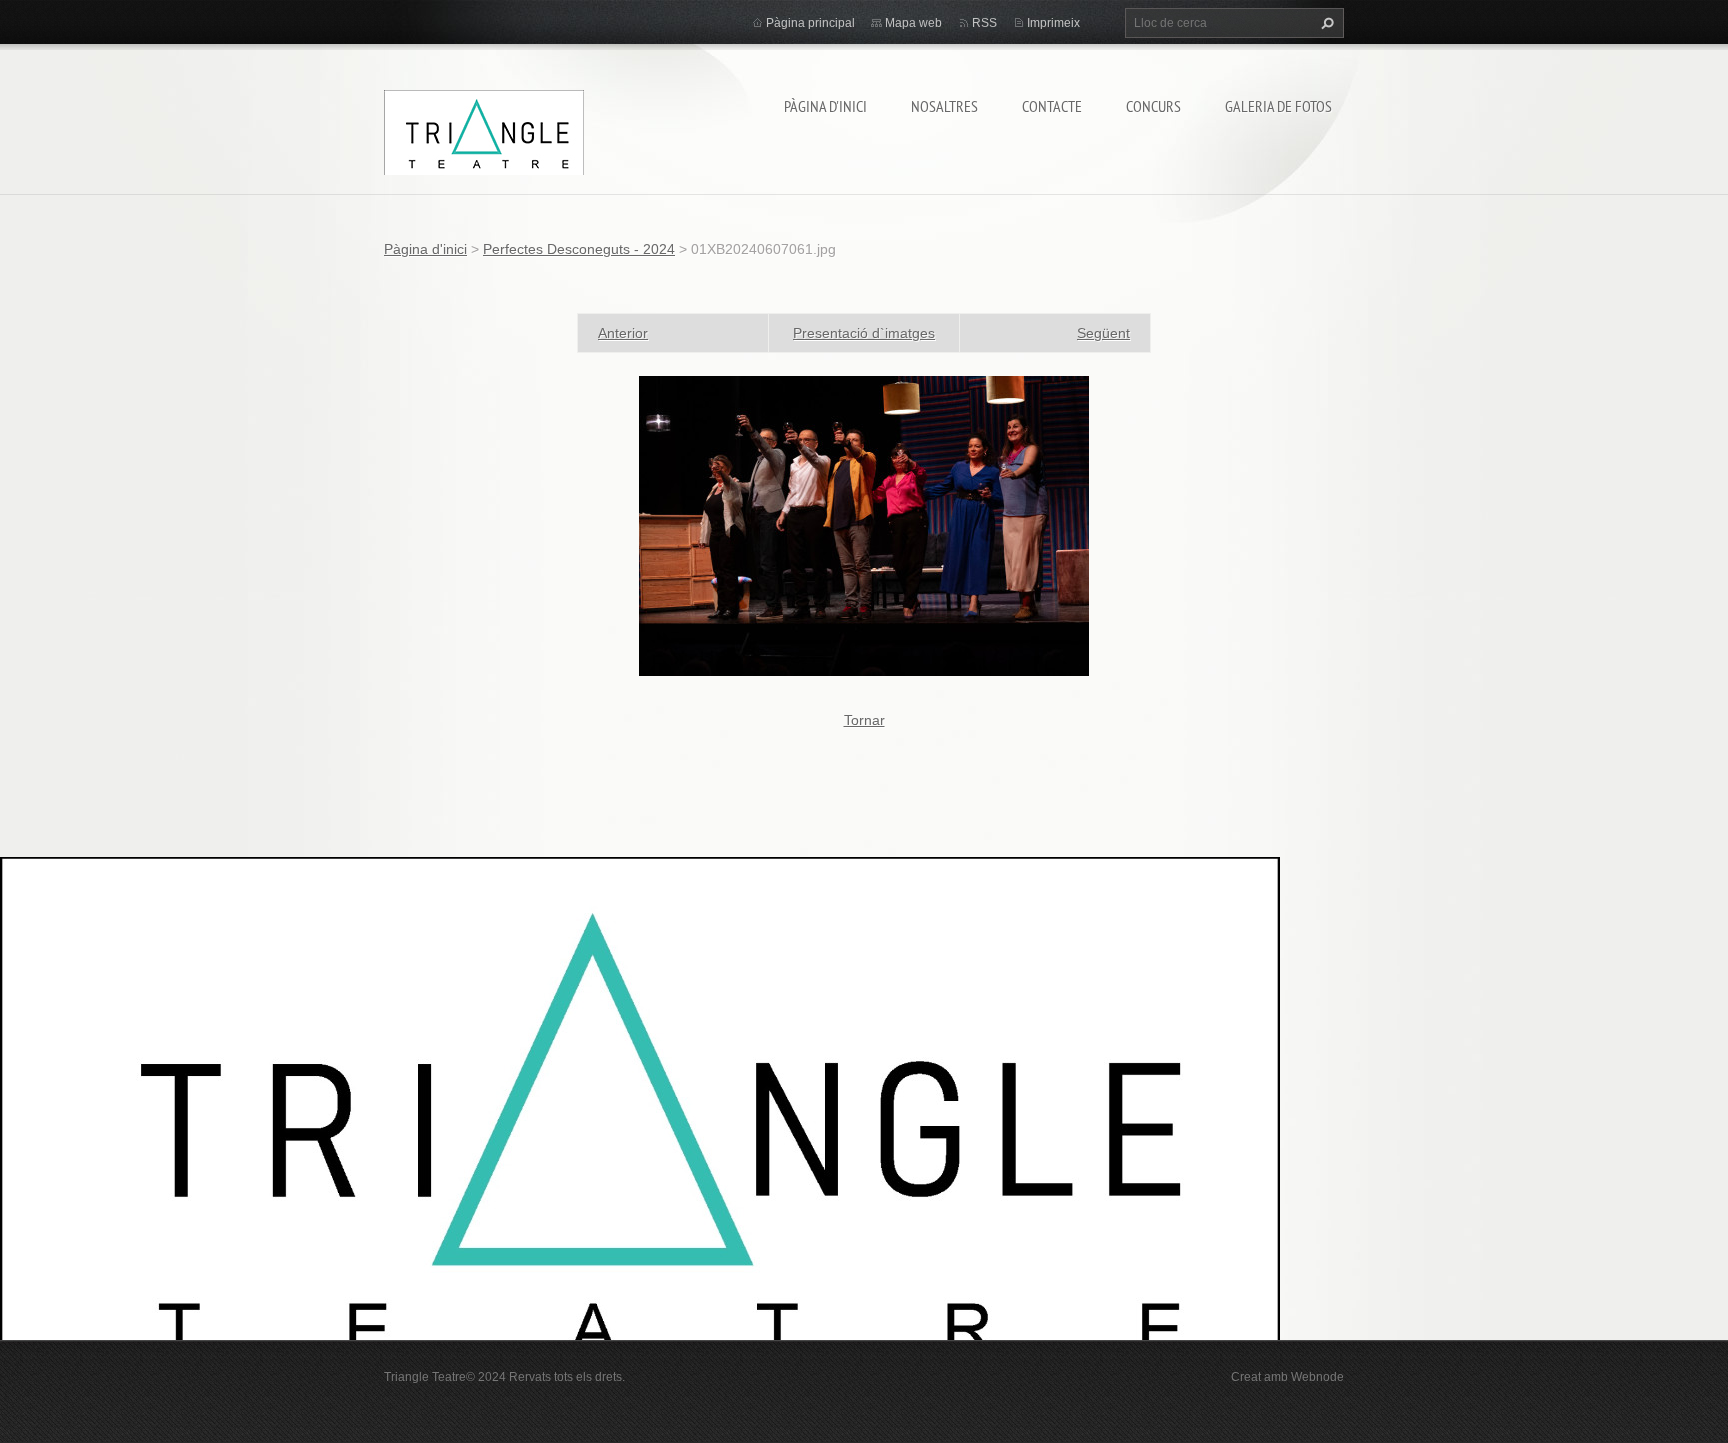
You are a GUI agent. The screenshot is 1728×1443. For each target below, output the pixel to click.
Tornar (864, 720)
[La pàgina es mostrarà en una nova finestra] (864, 525)
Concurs (1153, 106)
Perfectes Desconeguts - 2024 (579, 249)
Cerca (1325, 23)
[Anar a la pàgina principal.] (484, 131)
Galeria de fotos (1278, 106)
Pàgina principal (810, 23)
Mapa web (913, 23)
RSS (984, 23)
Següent (1103, 333)
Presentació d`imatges (864, 333)
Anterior (623, 333)
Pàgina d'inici (825, 106)
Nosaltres (944, 106)
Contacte (1052, 106)
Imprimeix (1053, 23)
